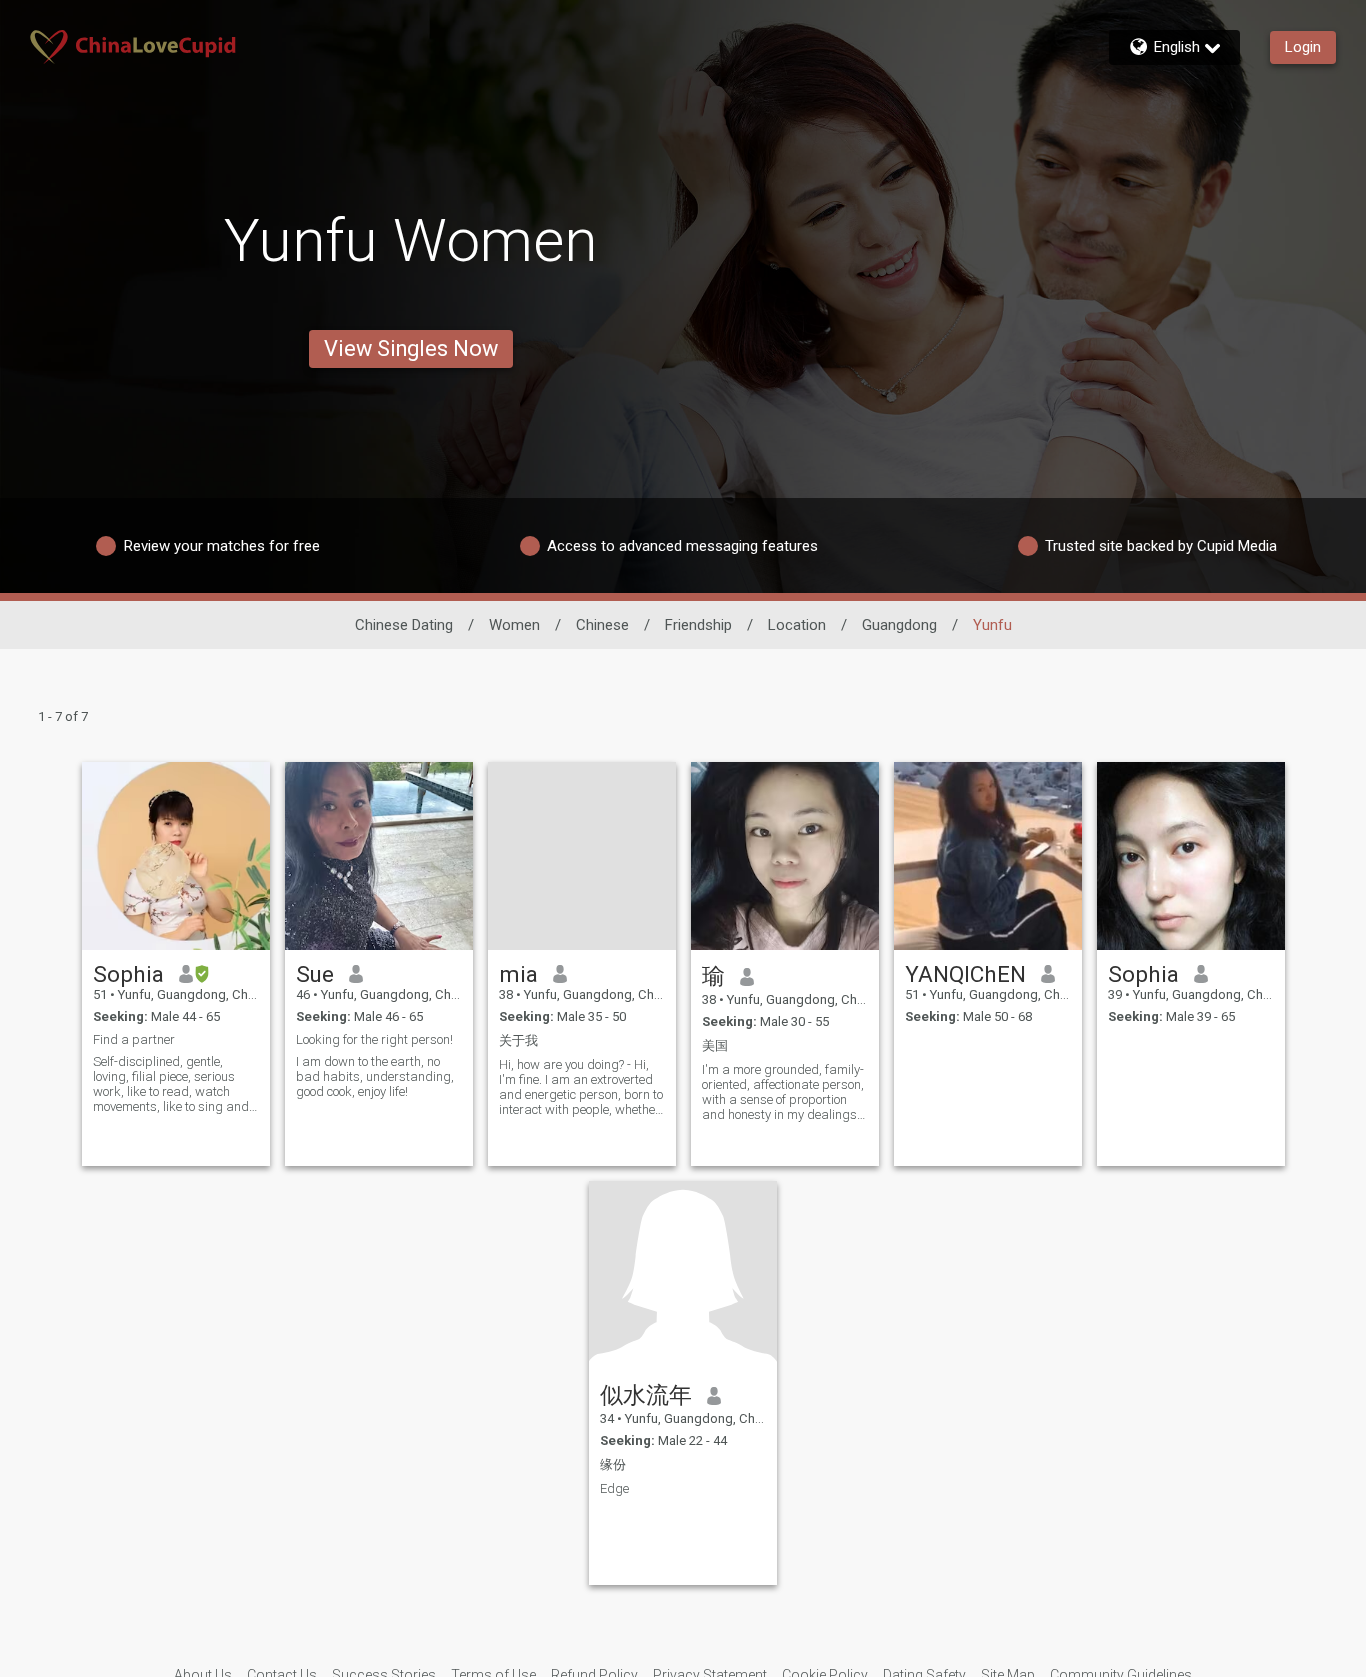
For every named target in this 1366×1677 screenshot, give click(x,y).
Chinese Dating (404, 625)
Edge (614, 1488)
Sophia (128, 974)
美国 (715, 1045)
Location (797, 625)
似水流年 (646, 1395)
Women (514, 625)
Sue (315, 974)
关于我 (518, 1040)
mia (518, 974)
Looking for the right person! (374, 1039)
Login (1303, 47)
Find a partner (134, 1039)
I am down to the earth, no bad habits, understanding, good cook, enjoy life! (375, 1076)
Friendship (698, 625)
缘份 (613, 1464)
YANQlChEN (965, 974)
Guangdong (899, 625)
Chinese (602, 625)
